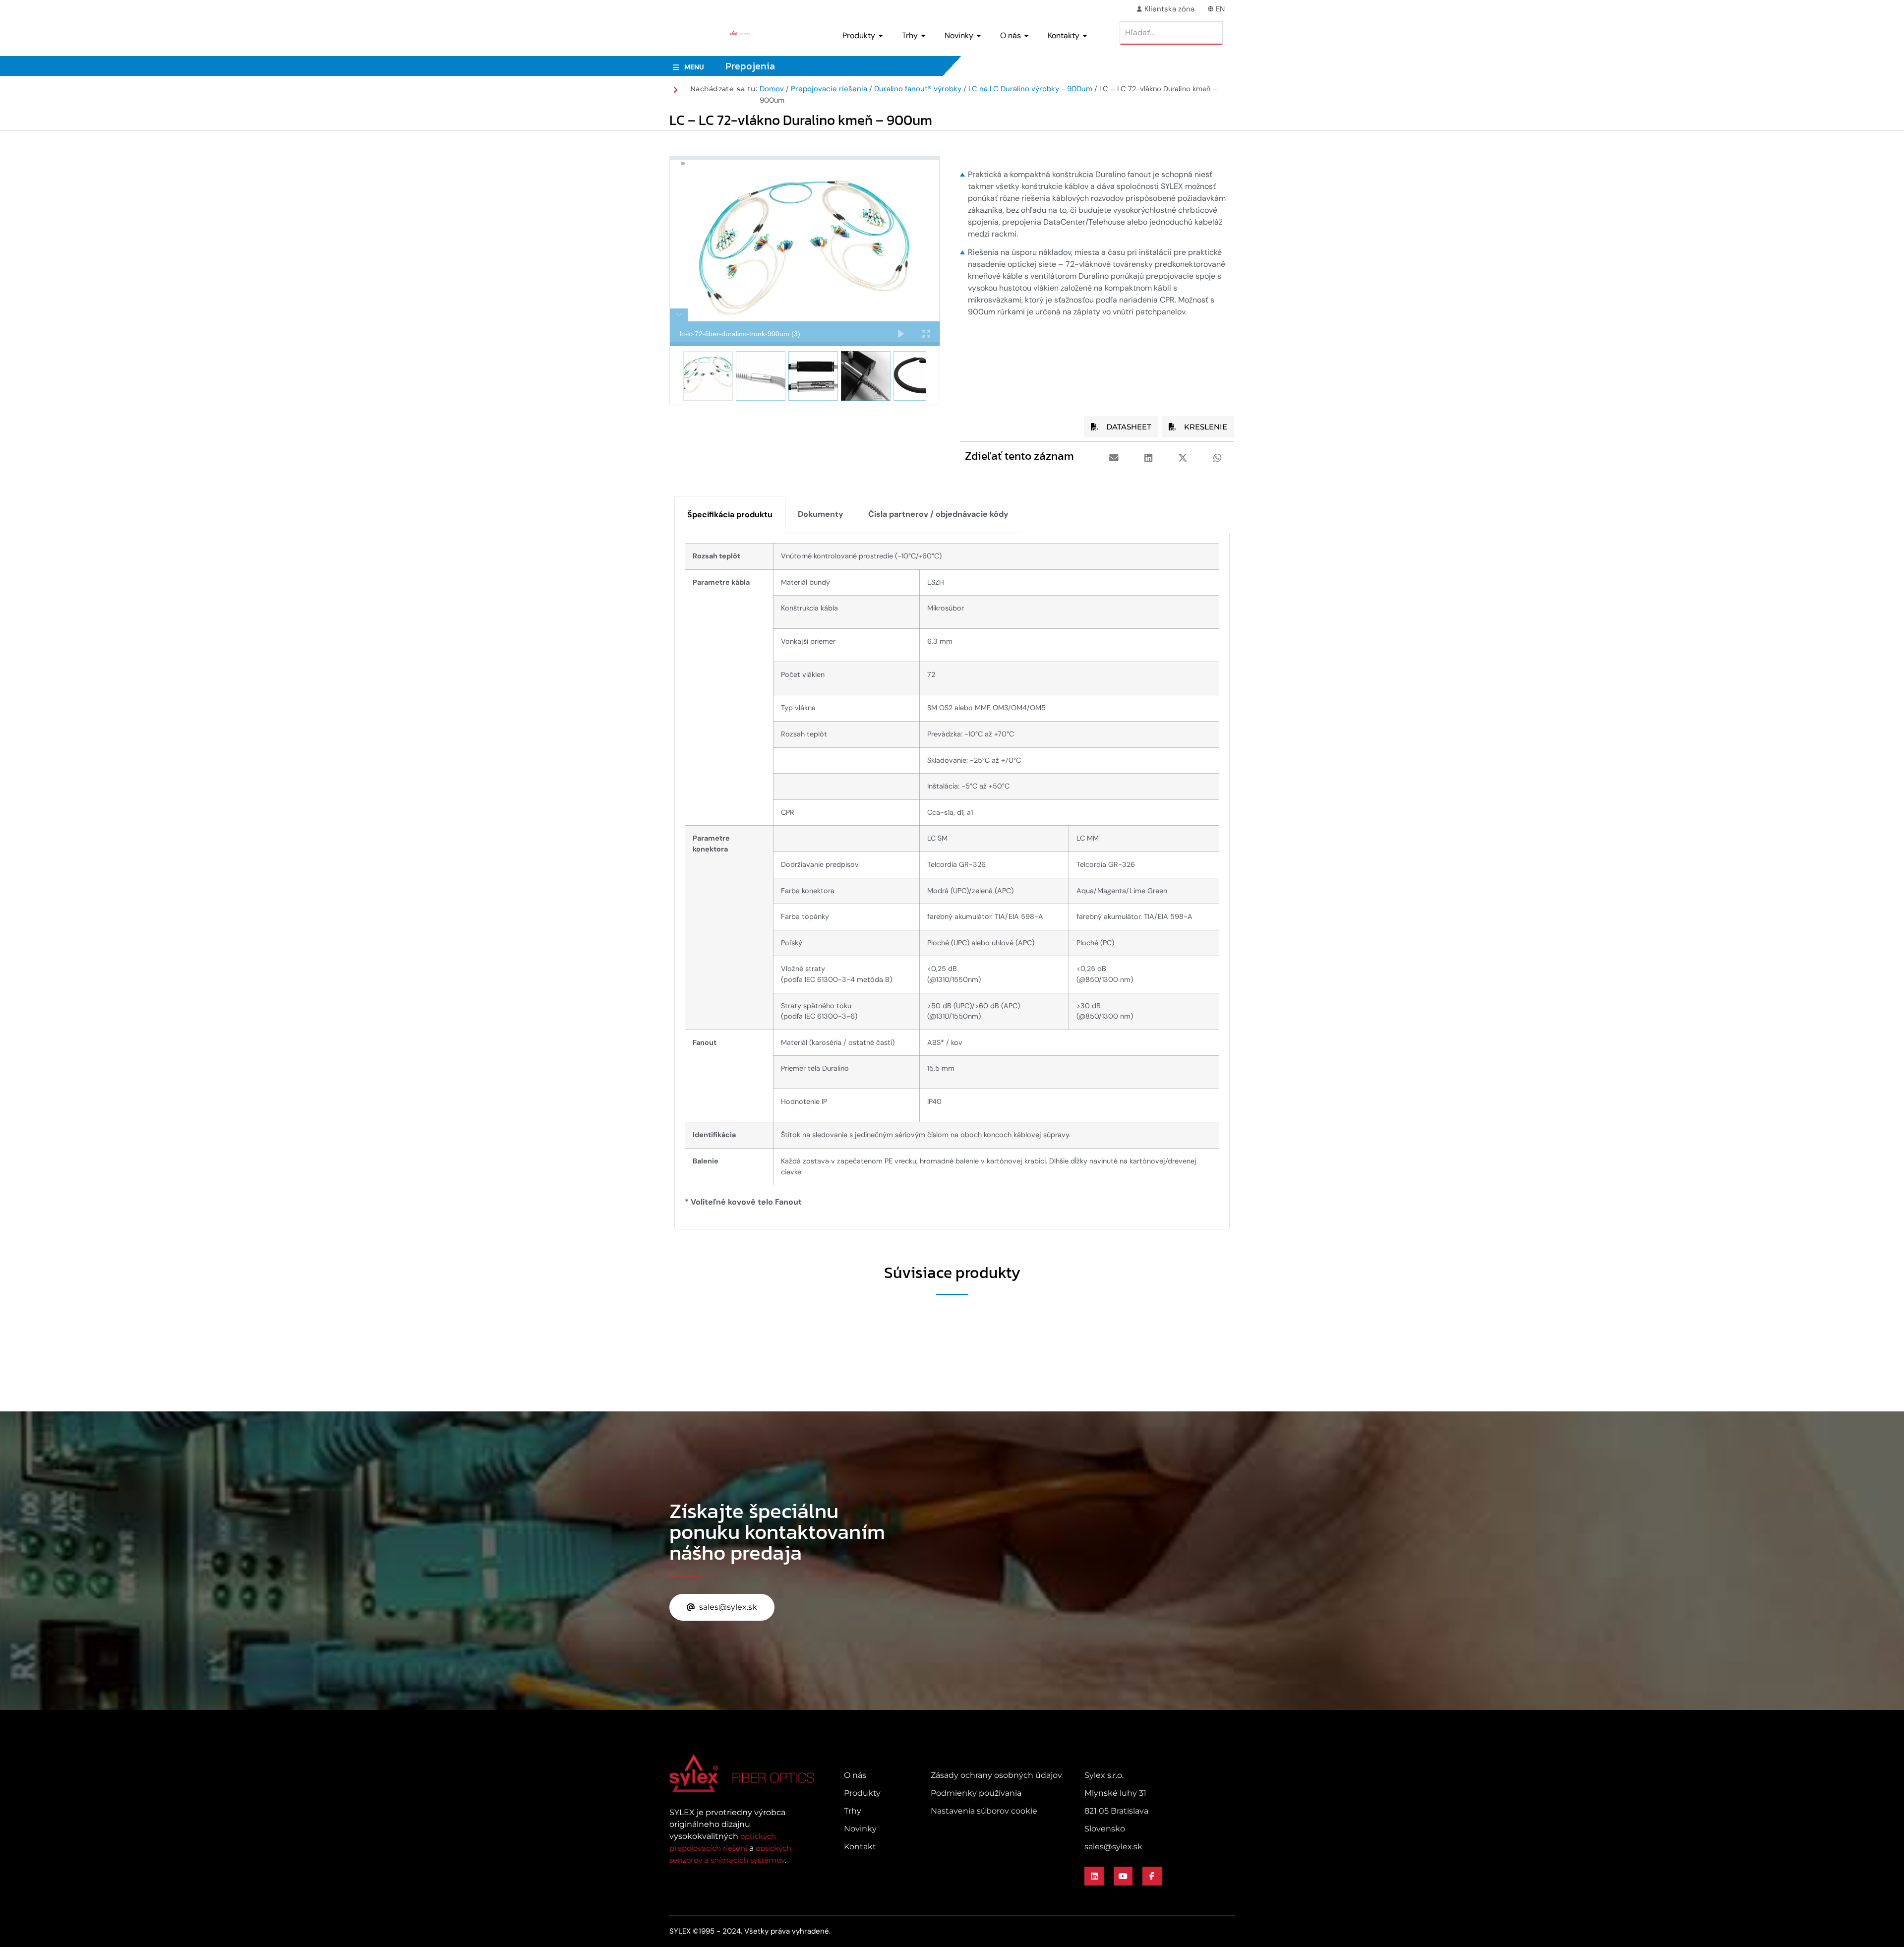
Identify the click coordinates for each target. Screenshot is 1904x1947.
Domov (772, 89)
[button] (1114, 458)
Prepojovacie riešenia (829, 89)
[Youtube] (1123, 1876)
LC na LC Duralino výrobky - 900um (1030, 89)
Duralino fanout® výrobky (918, 89)
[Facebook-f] (1152, 1876)
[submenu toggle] (881, 36)
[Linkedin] (1094, 1876)
